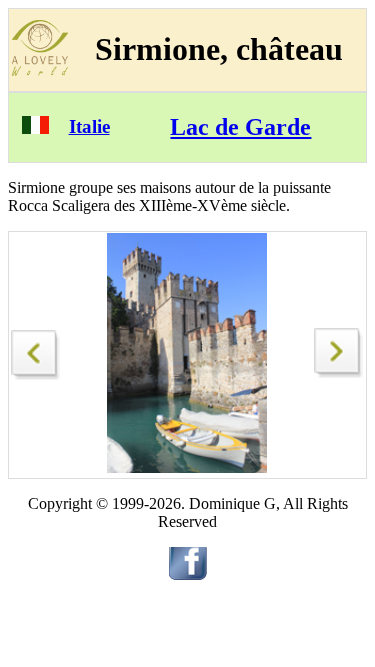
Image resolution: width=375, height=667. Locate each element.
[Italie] (35, 128)
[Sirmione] (36, 349)
